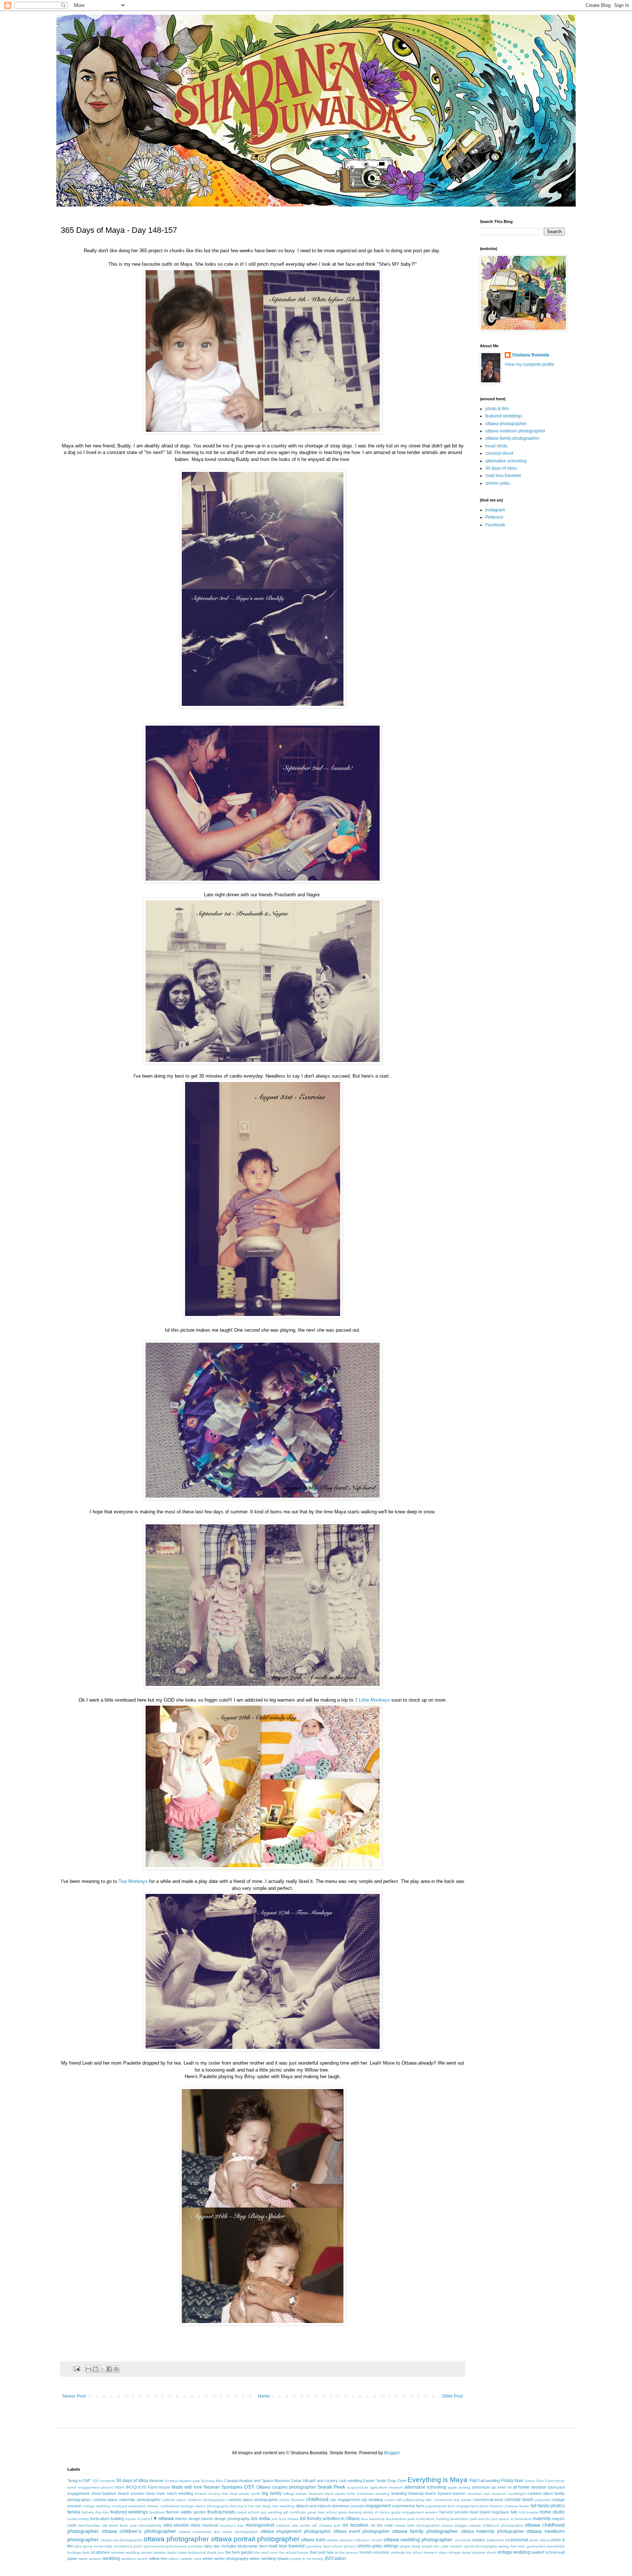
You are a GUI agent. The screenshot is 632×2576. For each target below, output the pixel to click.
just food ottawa (285, 2519)
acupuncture (358, 2487)
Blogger (392, 2453)
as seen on (502, 2487)
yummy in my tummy (306, 2559)
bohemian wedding (373, 2494)
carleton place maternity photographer (127, 2500)
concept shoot (499, 453)
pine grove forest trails (94, 2546)
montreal (210, 2525)
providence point (128, 2546)
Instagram (495, 510)
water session (90, 2559)
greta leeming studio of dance (364, 2512)
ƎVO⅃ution (335, 2558)
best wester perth (245, 2494)
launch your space (494, 2519)
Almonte (156, 2481)
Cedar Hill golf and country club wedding (326, 2481)
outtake (478, 2540)
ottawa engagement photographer (296, 2531)
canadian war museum (486, 2494)
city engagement (345, 2500)
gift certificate (295, 2512)
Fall (473, 2481)
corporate (542, 2500)
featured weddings (504, 416)
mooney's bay (232, 2525)
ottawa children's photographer (139, 2531)
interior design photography (225, 2519)
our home (463, 2540)
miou (195, 2525)
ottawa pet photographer (121, 2540)
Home (264, 2396)
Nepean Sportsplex (223, 2487)
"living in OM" (79, 2481)
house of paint (138, 2519)
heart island (480, 2512)
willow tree (158, 2558)
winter (208, 2558)
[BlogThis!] (95, 2369)
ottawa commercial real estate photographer (219, 2532)
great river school (322, 2512)
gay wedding (271, 2512)
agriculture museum (386, 2487)
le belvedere (521, 2519)
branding (399, 2493)
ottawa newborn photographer (515, 431)
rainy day (212, 2546)
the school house (294, 2552)
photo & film (497, 409)
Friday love (512, 2481)
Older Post (452, 2396)
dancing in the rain (245, 2506)
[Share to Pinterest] (116, 2369)
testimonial (197, 2552)
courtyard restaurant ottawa (135, 2506)
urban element (425, 2552)
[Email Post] (76, 2369)
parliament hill (498, 2540)
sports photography (481, 2546)
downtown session (348, 2506)
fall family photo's (548, 2506)
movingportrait (260, 2525)
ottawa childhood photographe (496, 2525)
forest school (248, 2512)
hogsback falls (505, 2512)
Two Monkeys (133, 1881)
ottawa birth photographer (417, 2525)
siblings (391, 2546)
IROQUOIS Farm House (148, 2487)
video (443, 2552)
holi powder (529, 2512)
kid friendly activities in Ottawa (330, 2519)
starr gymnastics (532, 2546)
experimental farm (408, 2506)
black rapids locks (340, 2494)
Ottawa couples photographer (286, 2487)
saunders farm (318, 2546)
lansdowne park (464, 2519)
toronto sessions (374, 2552)
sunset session (154, 2552)
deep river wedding (278, 2506)
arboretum (481, 2487)
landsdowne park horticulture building (417, 2519)
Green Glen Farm (539, 2481)
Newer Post (74, 2396)
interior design (188, 2519)
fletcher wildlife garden (186, 2512)
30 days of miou (501, 468)
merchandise (89, 2525)
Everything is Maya (437, 2480)
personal (519, 2540)
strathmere (100, 2552)
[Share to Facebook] (109, 2369)
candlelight (517, 2494)
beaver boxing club (212, 2494)
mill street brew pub (119, 2525)
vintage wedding (514, 2552)
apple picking (459, 2487)
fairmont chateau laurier (510, 2506)
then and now (322, 2552)
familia (74, 2512)
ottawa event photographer (362, 2531)
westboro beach (135, 2559)
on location (355, 2525)
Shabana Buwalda (531, 355)
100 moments (104, 2481)
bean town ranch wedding (170, 2493)
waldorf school (544, 2552)
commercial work (488, 2500)
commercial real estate (452, 2500)
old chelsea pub (326, 2525)
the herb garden (239, 2552)
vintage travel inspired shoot (472, 2552)
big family (272, 2493)
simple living (410, 2546)
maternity (542, 2519)
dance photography (212, 2506)
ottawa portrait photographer (255, 2539)
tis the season (347, 2552)
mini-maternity (150, 2525)
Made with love (187, 2487)
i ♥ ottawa (162, 2518)
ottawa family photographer (512, 438)
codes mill (393, 2500)
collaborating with (417, 2500)
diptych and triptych (313, 2506)
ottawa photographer (506, 424)
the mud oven (266, 2552)
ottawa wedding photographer (418, 2539)
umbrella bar (401, 2552)
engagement (378, 2506)
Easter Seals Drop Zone (385, 2481)
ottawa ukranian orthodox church (355, 2540)
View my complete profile (530, 364)
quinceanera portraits (184, 2546)
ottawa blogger (454, 2525)
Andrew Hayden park (182, 2481)
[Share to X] (102, 2369)
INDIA (119, 2487)
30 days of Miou (132, 2481)
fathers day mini (96, 2512)
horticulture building (107, 2519)
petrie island (539, 2540)
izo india (260, 2518)
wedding (111, 2558)
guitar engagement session (415, 2512)
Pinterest (494, 517)
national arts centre (293, 2525)
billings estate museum (303, 2494)
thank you (215, 2552)
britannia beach (422, 2493)
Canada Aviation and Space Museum (257, 2481)
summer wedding (125, 2552)
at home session (530, 2487)
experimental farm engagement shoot (457, 2506)
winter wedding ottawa (269, 2558)
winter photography (231, 2558)
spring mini (508, 2546)
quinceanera (154, 2546)
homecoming (78, 2519)
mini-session (176, 2525)
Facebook (495, 525)
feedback (157, 2512)
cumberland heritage (177, 2506)
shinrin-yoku (498, 483)
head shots (496, 446)
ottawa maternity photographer (492, 2531)
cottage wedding (96, 2506)
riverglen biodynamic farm (244, 2546)
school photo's (344, 2546)
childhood (317, 2499)
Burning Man (212, 2481)
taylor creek (177, 2552)
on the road (382, 2525)
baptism (109, 2493)
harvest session (454, 2512)
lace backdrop (373, 2519)
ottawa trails (313, 2540)
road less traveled (503, 476)
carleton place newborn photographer (194, 2500)
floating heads (222, 2512)
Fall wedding (489, 2481)
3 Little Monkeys (372, 1700)
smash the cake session (442, 2546)
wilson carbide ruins (185, 2559)
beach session (131, 2493)
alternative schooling (506, 461)
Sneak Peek (332, 2487)
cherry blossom (292, 2500)
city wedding (372, 2500)
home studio (552, 2512)
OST (249, 2487)
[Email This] (89, 2369)
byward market (452, 2493)
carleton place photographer (253, 2500)
